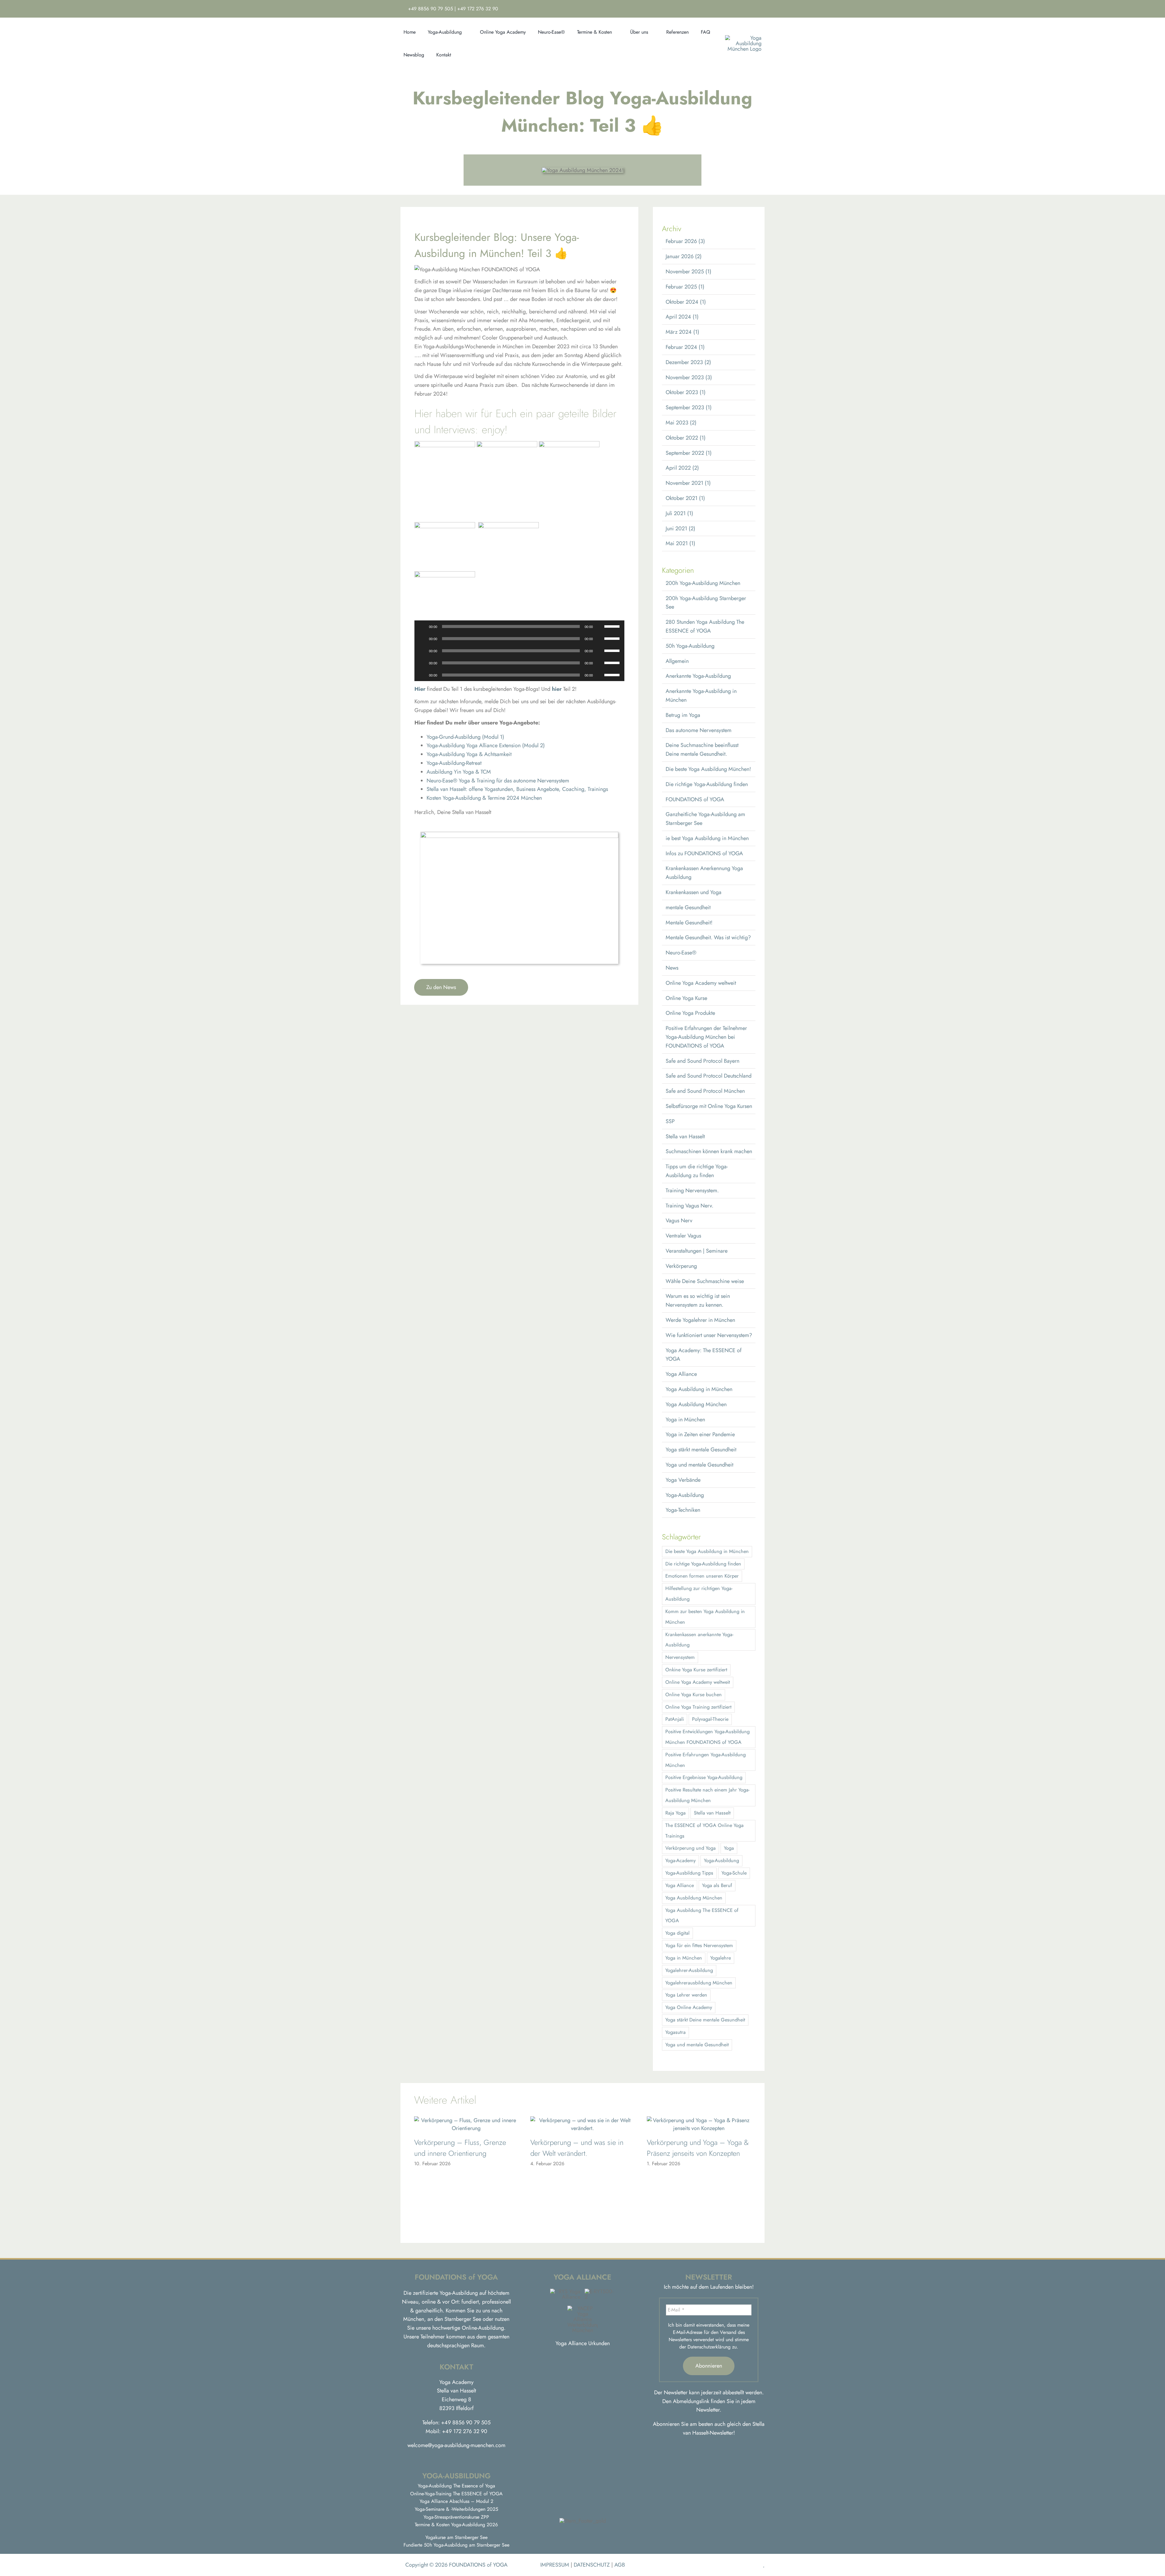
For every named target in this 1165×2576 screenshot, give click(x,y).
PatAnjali (675, 1719)
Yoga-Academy (680, 1860)
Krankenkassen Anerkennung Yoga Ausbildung (704, 873)
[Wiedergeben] (422, 626)
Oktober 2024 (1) (686, 302)
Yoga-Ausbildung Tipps (689, 1873)
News (672, 968)
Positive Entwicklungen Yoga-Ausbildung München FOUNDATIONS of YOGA (707, 1737)
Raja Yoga (675, 1813)
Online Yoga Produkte (690, 1013)
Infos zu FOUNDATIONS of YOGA (704, 853)
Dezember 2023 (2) (688, 362)
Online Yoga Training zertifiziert (698, 1707)
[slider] (613, 626)
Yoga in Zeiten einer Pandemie (700, 1434)
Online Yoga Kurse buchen (694, 1695)
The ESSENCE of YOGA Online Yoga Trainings (704, 1831)
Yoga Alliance (681, 1374)
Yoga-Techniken (683, 1510)
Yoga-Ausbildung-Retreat (454, 763)
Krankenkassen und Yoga (694, 892)
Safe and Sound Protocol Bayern (702, 1061)
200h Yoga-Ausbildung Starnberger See (706, 603)
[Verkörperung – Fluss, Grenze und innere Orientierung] (466, 2120)
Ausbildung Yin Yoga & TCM (459, 772)
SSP (670, 1121)
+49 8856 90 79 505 (431, 9)
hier (557, 689)
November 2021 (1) (688, 483)
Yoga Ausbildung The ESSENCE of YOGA (702, 1916)
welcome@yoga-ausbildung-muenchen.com (456, 2445)
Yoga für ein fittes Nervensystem (699, 1945)
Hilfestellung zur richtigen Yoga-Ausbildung (699, 1594)
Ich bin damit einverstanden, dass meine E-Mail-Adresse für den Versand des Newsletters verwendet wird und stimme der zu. (709, 2336)
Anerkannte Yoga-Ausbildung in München (701, 695)
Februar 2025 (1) (685, 287)
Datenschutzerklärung (709, 2347)
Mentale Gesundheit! (689, 923)
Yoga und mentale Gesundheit (699, 1465)
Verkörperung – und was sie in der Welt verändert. (577, 2148)
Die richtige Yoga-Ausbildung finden (707, 784)
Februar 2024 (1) (685, 347)
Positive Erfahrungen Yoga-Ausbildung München (706, 1760)
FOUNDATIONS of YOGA (695, 799)
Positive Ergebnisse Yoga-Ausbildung (704, 1777)
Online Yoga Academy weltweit (701, 983)
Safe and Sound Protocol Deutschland (709, 1076)
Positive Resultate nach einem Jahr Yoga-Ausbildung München (707, 1795)
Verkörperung (681, 1266)
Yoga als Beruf (717, 1885)
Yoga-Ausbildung (685, 1495)
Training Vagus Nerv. (689, 1206)
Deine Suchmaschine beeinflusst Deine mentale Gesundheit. (702, 750)
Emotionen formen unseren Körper (702, 1576)
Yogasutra (675, 2032)
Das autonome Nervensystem (699, 730)
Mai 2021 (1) (680, 543)
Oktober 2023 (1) (686, 392)
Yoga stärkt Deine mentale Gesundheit (705, 2020)
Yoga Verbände (683, 1480)
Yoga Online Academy (689, 2007)
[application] (520, 626)
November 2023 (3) (689, 377)
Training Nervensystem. (692, 1190)
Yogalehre (721, 1958)
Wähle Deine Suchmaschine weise (705, 1281)
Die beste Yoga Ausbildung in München (707, 1551)
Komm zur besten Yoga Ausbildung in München (705, 1617)
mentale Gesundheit (688, 907)
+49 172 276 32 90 (478, 9)
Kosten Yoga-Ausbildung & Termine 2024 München (484, 798)
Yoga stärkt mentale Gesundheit (701, 1450)
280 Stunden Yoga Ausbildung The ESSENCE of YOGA (705, 626)
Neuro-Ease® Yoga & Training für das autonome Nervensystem (498, 781)
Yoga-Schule (734, 1873)
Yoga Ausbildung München (696, 1404)
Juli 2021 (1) (679, 513)
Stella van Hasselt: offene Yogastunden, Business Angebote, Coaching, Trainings (517, 789)
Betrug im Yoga (683, 715)
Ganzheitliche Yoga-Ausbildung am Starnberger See (705, 819)
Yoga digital (677, 1933)
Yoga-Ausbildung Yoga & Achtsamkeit (469, 754)
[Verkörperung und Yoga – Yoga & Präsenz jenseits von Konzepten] (699, 2120)
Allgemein (677, 661)
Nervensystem (680, 1657)
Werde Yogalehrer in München (700, 1320)
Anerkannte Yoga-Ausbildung (698, 676)
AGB (620, 2565)
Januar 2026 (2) (684, 256)
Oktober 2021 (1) (685, 498)
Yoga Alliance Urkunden (583, 2343)
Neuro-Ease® (681, 953)
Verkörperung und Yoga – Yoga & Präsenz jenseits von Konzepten (698, 2148)
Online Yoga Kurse (686, 998)
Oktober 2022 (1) (686, 438)
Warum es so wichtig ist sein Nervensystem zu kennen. (698, 1300)
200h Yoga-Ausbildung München (703, 583)
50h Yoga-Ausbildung (690, 646)
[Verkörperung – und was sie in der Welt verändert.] (582, 2120)
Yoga (729, 1848)
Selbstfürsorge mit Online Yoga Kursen (709, 1106)
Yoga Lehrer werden (686, 1995)
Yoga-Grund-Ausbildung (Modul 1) (465, 737)
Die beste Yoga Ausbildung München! (708, 769)
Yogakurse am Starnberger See (456, 2537)
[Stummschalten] (599, 626)
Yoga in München (685, 1420)
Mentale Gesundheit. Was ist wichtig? (708, 937)
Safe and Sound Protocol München (705, 1091)
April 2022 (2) (682, 468)
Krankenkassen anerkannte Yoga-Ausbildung (699, 1640)
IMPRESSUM (555, 2565)
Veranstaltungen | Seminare (697, 1251)
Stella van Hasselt (685, 1136)
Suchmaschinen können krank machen (709, 1151)
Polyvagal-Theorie (710, 1719)
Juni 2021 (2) (680, 528)
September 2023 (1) (689, 407)
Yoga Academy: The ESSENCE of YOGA (704, 1355)
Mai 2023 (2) (681, 423)
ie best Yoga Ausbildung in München (707, 838)
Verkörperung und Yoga (691, 1848)
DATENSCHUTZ (592, 2565)
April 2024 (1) (682, 317)
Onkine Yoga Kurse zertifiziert (696, 1670)
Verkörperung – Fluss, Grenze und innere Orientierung (460, 2148)
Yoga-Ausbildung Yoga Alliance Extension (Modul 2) (486, 745)
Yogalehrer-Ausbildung (689, 1970)
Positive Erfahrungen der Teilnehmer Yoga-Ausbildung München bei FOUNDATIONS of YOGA (706, 1037)
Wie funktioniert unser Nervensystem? (709, 1335)
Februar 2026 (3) (685, 241)
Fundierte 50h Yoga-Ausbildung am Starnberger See (456, 2545)
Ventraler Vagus (683, 1236)
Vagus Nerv (679, 1220)
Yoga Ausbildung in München (699, 1389)
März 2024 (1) (682, 332)
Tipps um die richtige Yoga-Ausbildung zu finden (697, 1171)
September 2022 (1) (689, 453)
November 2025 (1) (689, 272)
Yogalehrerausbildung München (699, 1983)
